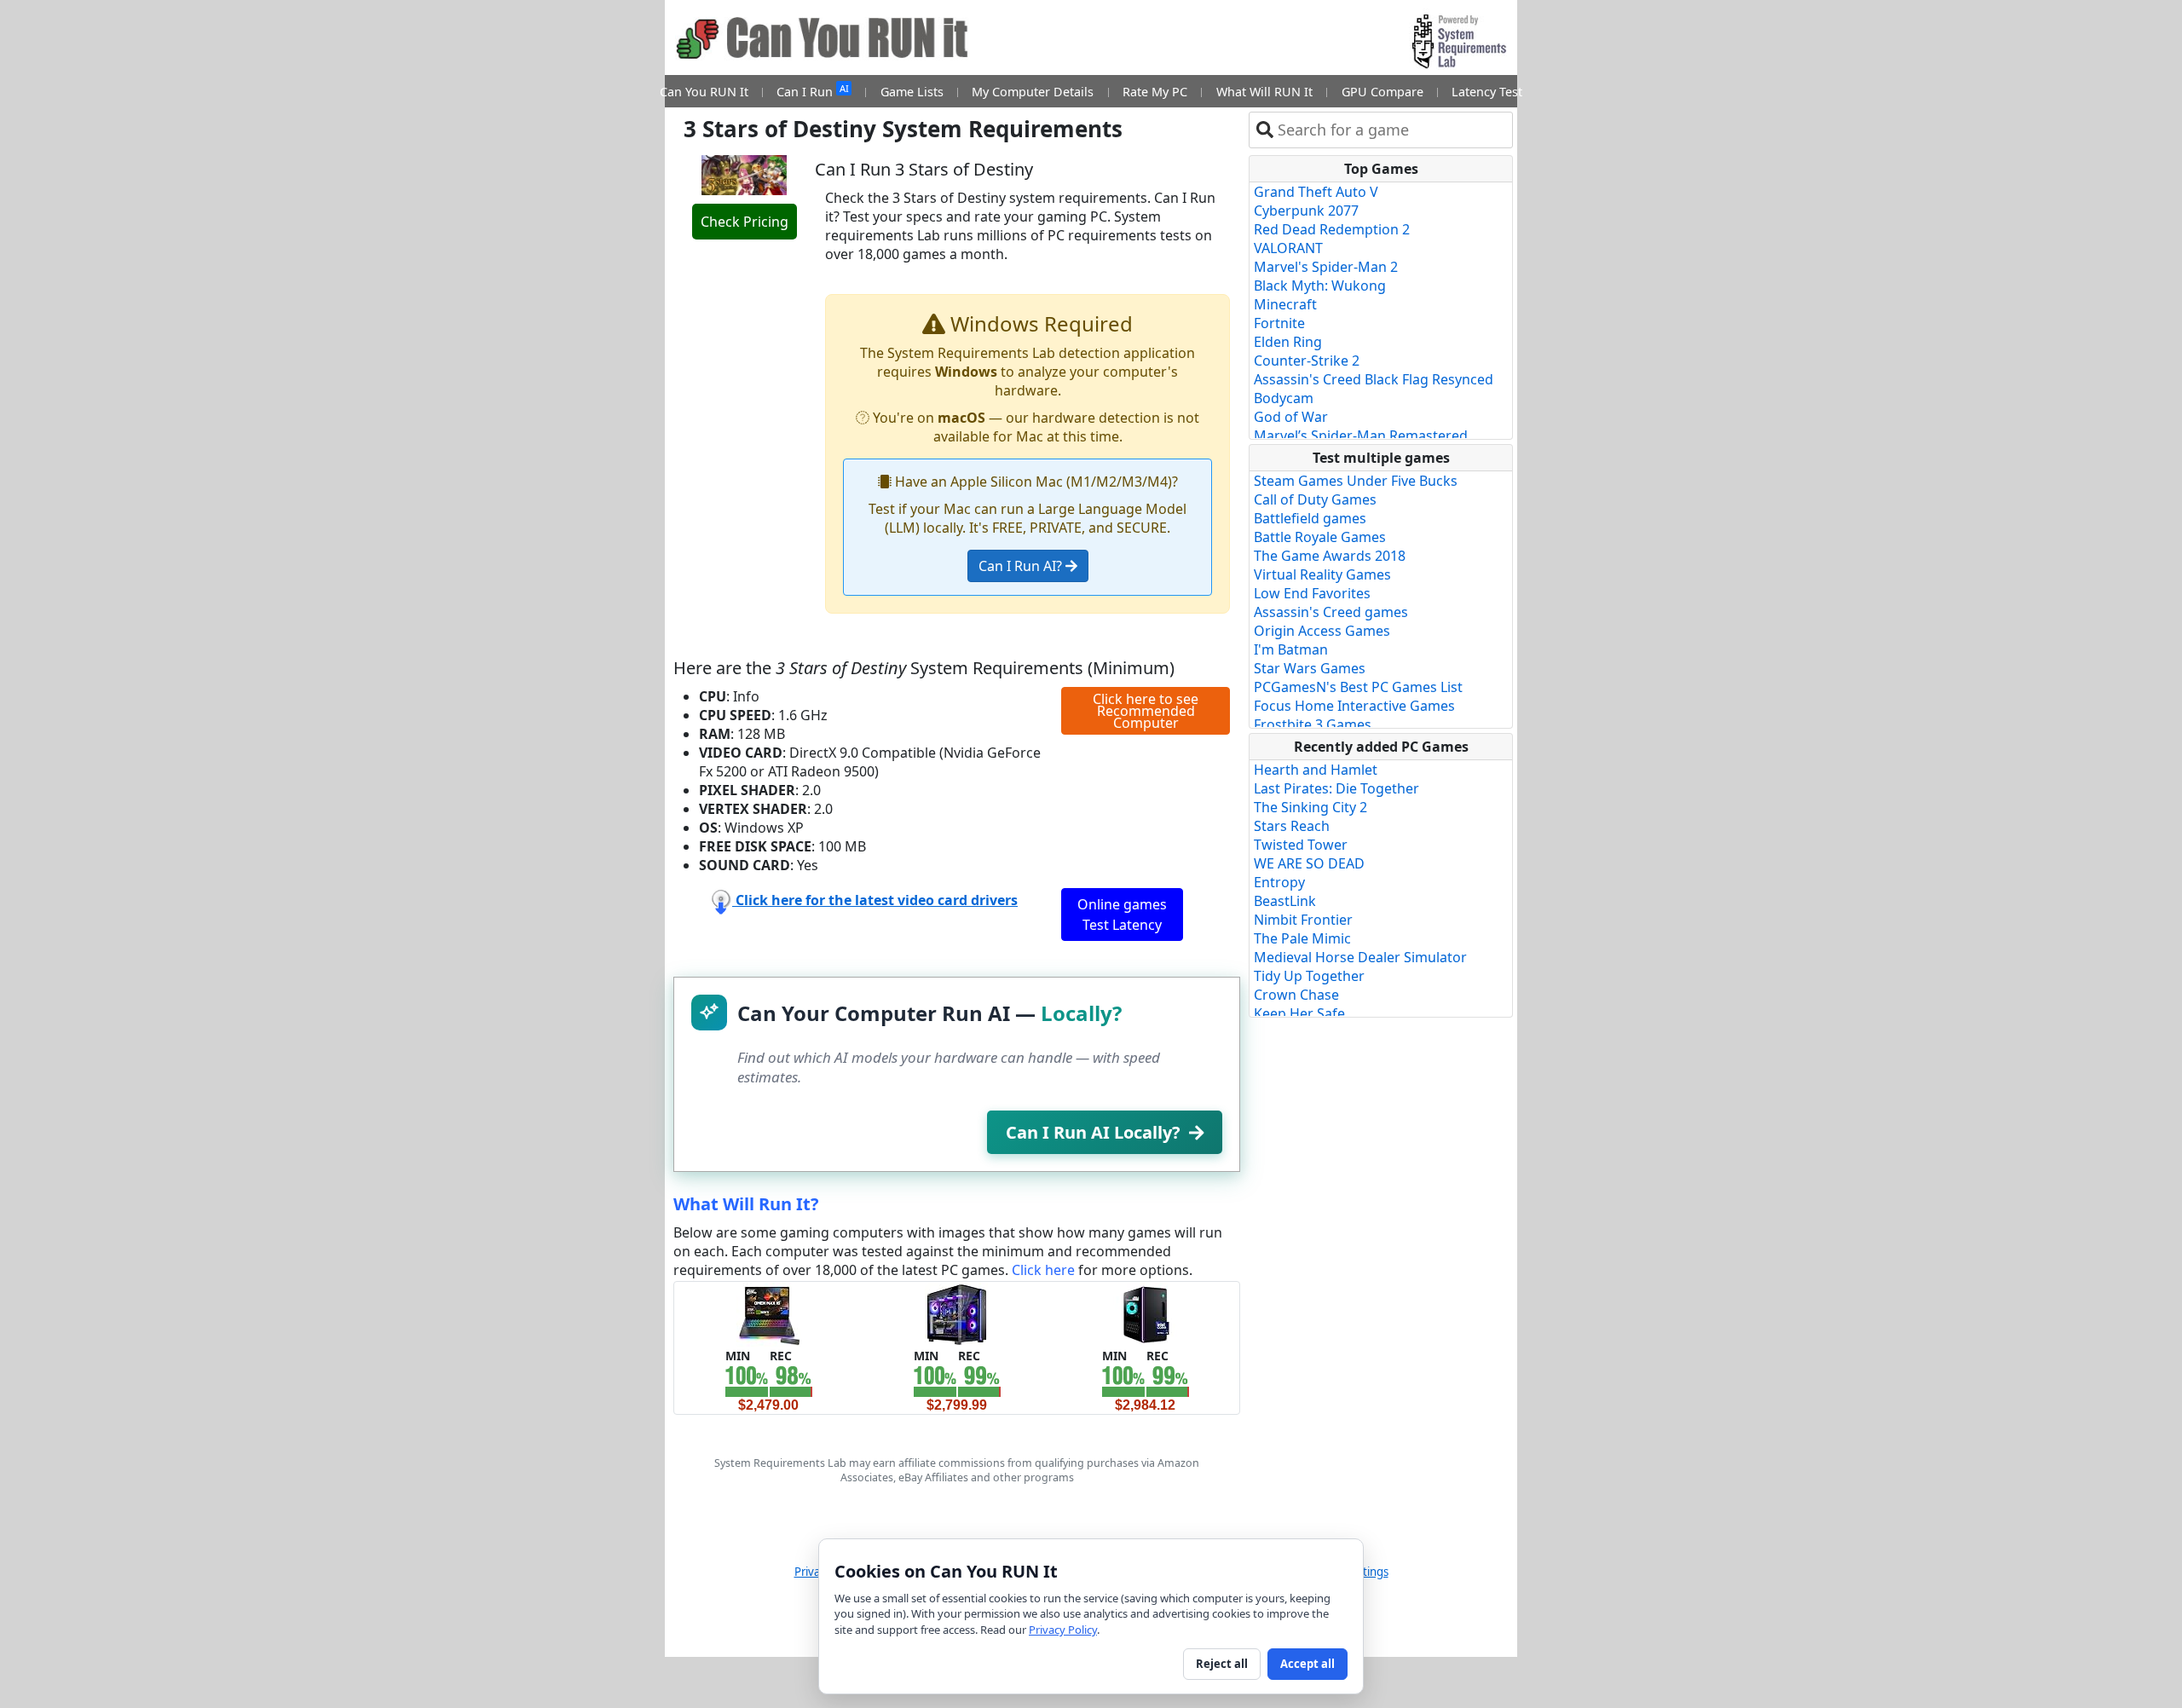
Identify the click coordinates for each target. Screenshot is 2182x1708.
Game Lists (912, 92)
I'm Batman (1291, 649)
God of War (1291, 417)
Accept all (1307, 1664)
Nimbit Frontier (1303, 920)
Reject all (1222, 1664)
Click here (1043, 1270)
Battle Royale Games (1320, 537)
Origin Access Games (1322, 631)
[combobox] (1391, 130)
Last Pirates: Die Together (1336, 788)
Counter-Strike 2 (1307, 361)
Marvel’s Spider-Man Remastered (1361, 436)
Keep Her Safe (1299, 1013)
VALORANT (1288, 248)
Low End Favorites (1312, 593)
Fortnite (1279, 323)
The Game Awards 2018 (1330, 556)
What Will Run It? (746, 1204)
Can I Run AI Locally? (1093, 1132)
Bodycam (1284, 398)
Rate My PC (1155, 92)
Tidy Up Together (1309, 976)
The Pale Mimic (1302, 938)
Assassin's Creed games (1331, 612)
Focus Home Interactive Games (1354, 706)
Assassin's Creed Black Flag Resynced (1374, 379)
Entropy (1279, 882)
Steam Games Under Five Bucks (1356, 481)
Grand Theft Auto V (1316, 192)
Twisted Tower (1301, 845)
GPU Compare (1383, 92)
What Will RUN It (1264, 92)
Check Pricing (745, 222)
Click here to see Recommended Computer (1146, 711)
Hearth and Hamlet (1316, 770)
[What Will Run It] (768, 1313)
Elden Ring (1288, 342)
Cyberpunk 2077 (1306, 211)
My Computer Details (1033, 92)
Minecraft (1285, 304)
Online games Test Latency (1122, 915)
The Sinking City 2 (1310, 807)
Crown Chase (1296, 995)
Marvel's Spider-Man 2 (1326, 267)
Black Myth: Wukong (1320, 286)
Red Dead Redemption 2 (1332, 229)
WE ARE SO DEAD (1309, 863)
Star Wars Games (1310, 668)
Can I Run (812, 91)
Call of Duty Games (1315, 499)
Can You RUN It (704, 92)
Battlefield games (1310, 518)
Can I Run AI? (1022, 566)
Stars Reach (1292, 826)
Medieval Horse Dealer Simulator (1360, 957)
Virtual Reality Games (1322, 574)
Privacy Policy (1063, 1630)
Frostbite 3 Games (1313, 724)
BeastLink (1285, 901)
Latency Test (1487, 92)
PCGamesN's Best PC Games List (1358, 687)
